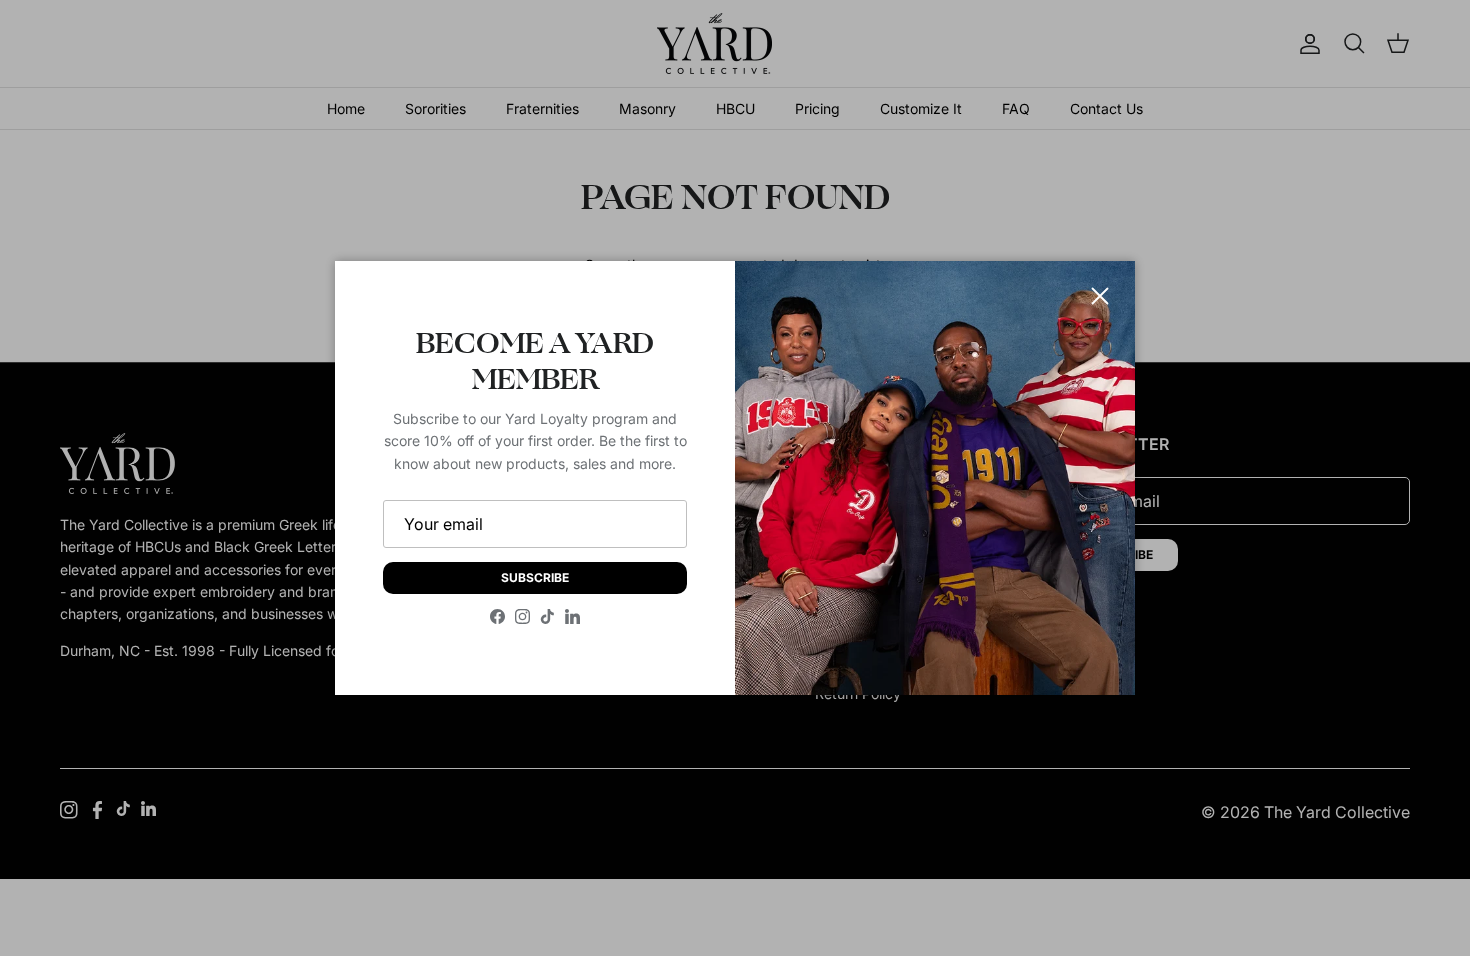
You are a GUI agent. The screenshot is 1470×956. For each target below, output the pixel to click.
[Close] (1100, 296)
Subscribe (535, 577)
